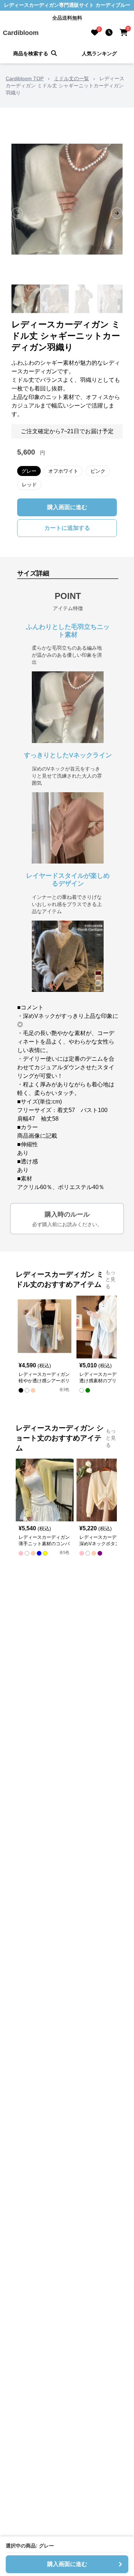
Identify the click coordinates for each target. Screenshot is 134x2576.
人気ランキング (99, 53)
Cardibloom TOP (25, 78)
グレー (29, 471)
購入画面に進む (67, 507)
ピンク (98, 471)
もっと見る (110, 1279)
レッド (29, 485)
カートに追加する (67, 528)
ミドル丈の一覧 (71, 78)
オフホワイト (63, 471)
